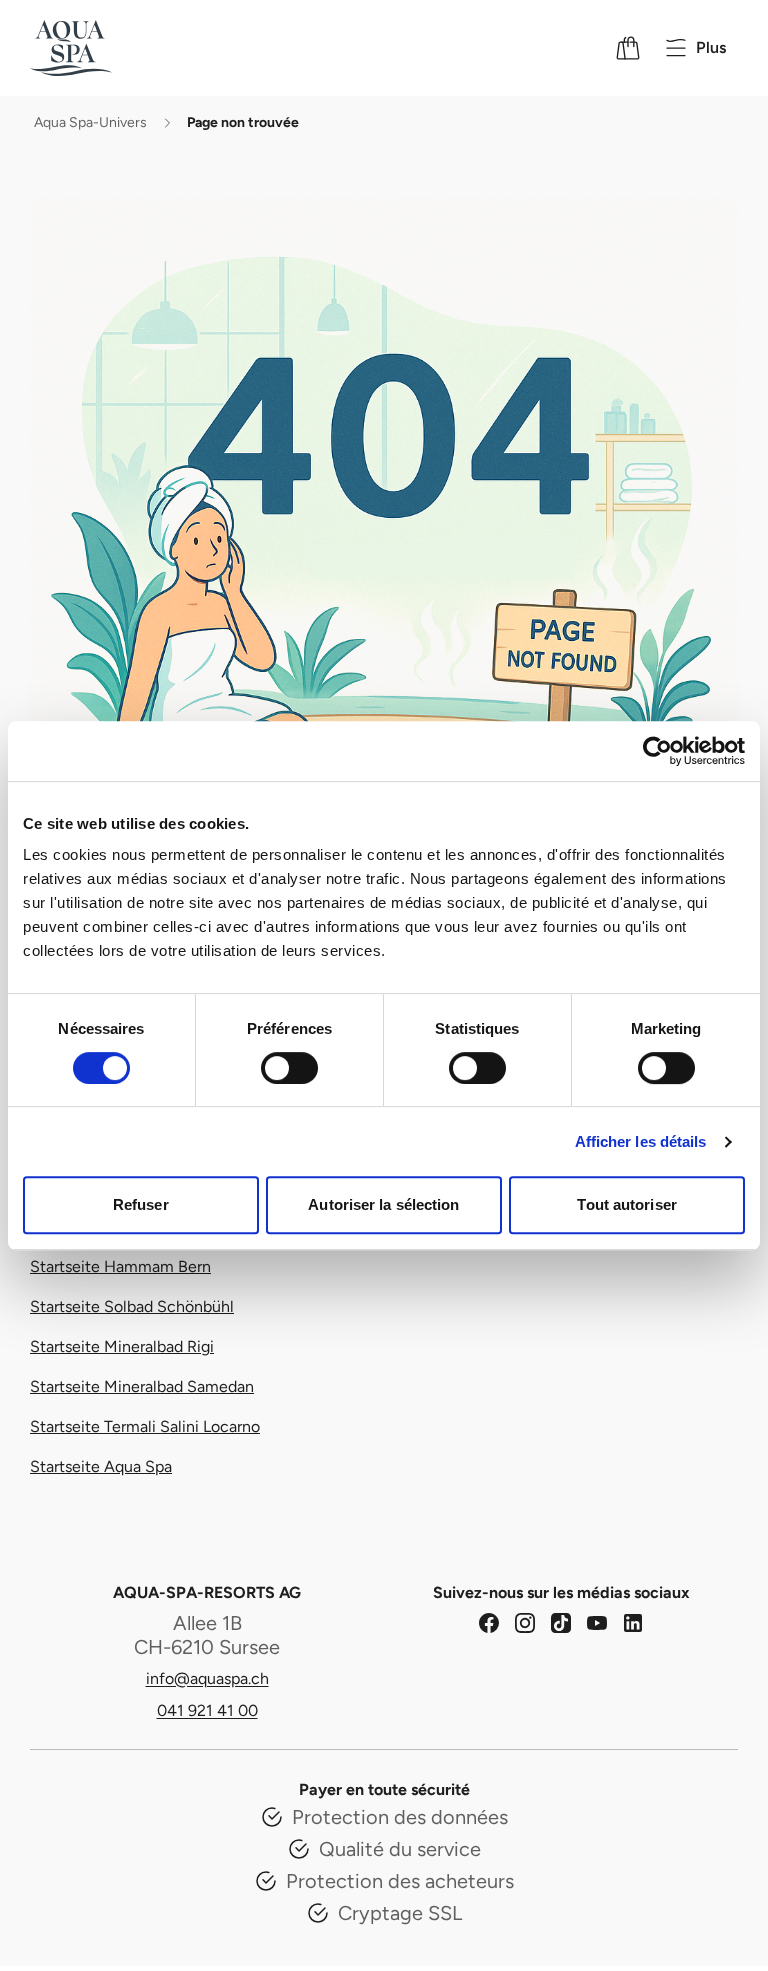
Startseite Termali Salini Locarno (145, 1426)
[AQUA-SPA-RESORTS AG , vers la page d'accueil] (97, 48)
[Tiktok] (561, 1623)
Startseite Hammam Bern (120, 1266)
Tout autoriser (626, 1204)
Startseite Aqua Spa (101, 1466)
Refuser (141, 1204)
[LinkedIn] (633, 1623)
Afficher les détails (641, 1141)
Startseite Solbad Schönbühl (132, 1306)
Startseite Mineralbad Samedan (142, 1386)
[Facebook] (489, 1623)
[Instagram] (525, 1623)
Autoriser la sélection (383, 1204)
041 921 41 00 (207, 1710)
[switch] (289, 1068)
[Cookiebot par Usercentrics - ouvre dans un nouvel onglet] (657, 751)
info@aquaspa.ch (207, 1678)
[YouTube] (597, 1623)
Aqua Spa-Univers (90, 122)
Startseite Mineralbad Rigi (122, 1346)
